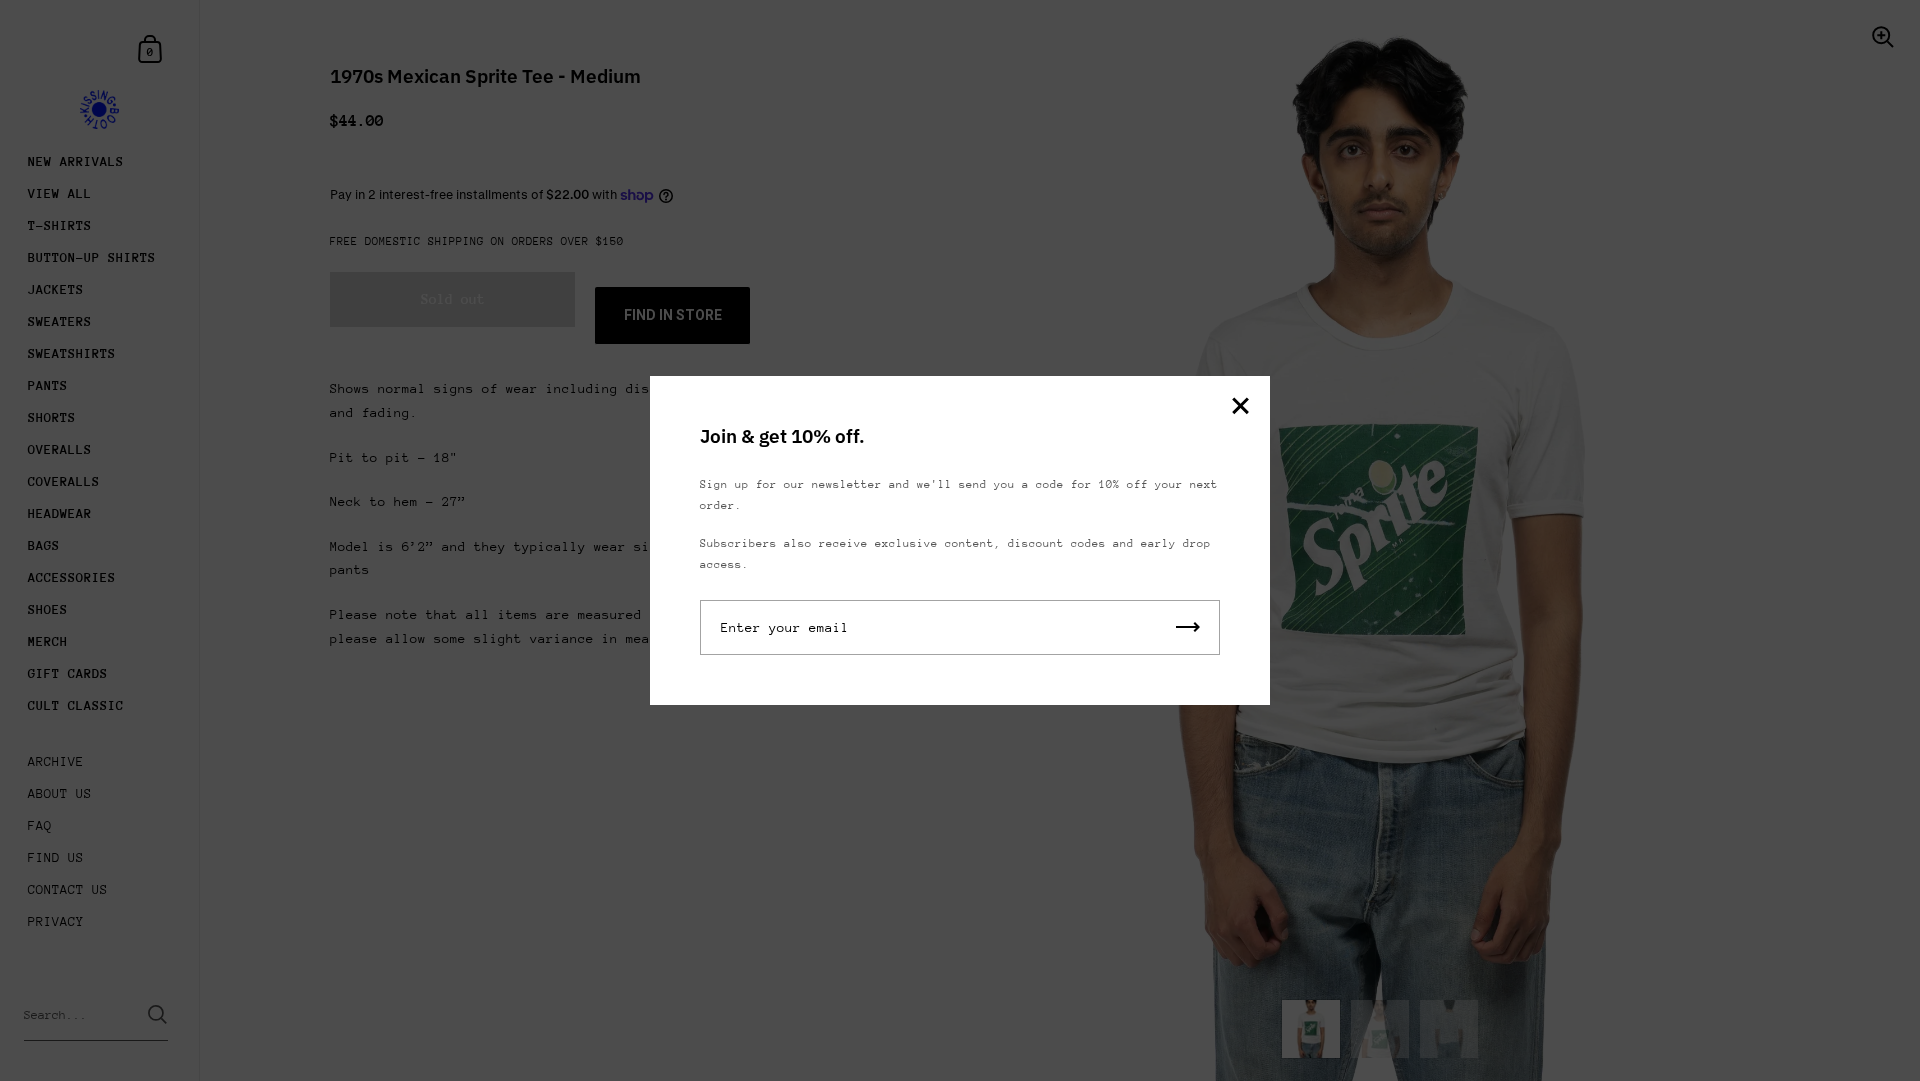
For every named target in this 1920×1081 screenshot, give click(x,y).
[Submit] (1188, 627)
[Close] (1240, 407)
